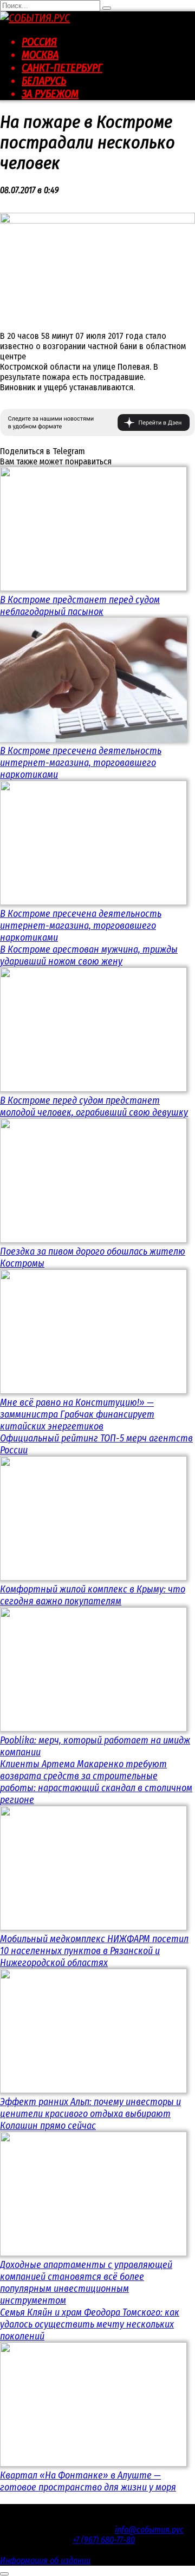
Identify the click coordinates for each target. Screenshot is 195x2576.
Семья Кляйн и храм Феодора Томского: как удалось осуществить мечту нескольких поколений (90, 2324)
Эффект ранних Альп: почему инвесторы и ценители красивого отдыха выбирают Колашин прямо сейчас (90, 2114)
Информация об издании (45, 2561)
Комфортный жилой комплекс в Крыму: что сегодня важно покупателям (93, 1595)
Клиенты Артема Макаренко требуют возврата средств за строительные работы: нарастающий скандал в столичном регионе (96, 1782)
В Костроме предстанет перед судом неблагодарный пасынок (80, 606)
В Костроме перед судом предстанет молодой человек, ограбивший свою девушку (94, 1106)
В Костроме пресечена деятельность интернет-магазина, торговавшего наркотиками (81, 763)
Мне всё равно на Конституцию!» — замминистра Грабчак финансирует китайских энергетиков (77, 1414)
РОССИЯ (39, 42)
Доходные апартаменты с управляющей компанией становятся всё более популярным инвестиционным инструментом (86, 2283)
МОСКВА (40, 55)
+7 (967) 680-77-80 (104, 2540)
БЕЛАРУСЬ (44, 81)
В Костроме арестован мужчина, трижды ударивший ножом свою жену (89, 955)
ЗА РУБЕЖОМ (50, 94)
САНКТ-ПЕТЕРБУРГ (62, 68)
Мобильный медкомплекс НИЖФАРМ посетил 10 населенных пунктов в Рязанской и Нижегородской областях (94, 1951)
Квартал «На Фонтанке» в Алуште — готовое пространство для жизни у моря (88, 2481)
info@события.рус (149, 2530)
